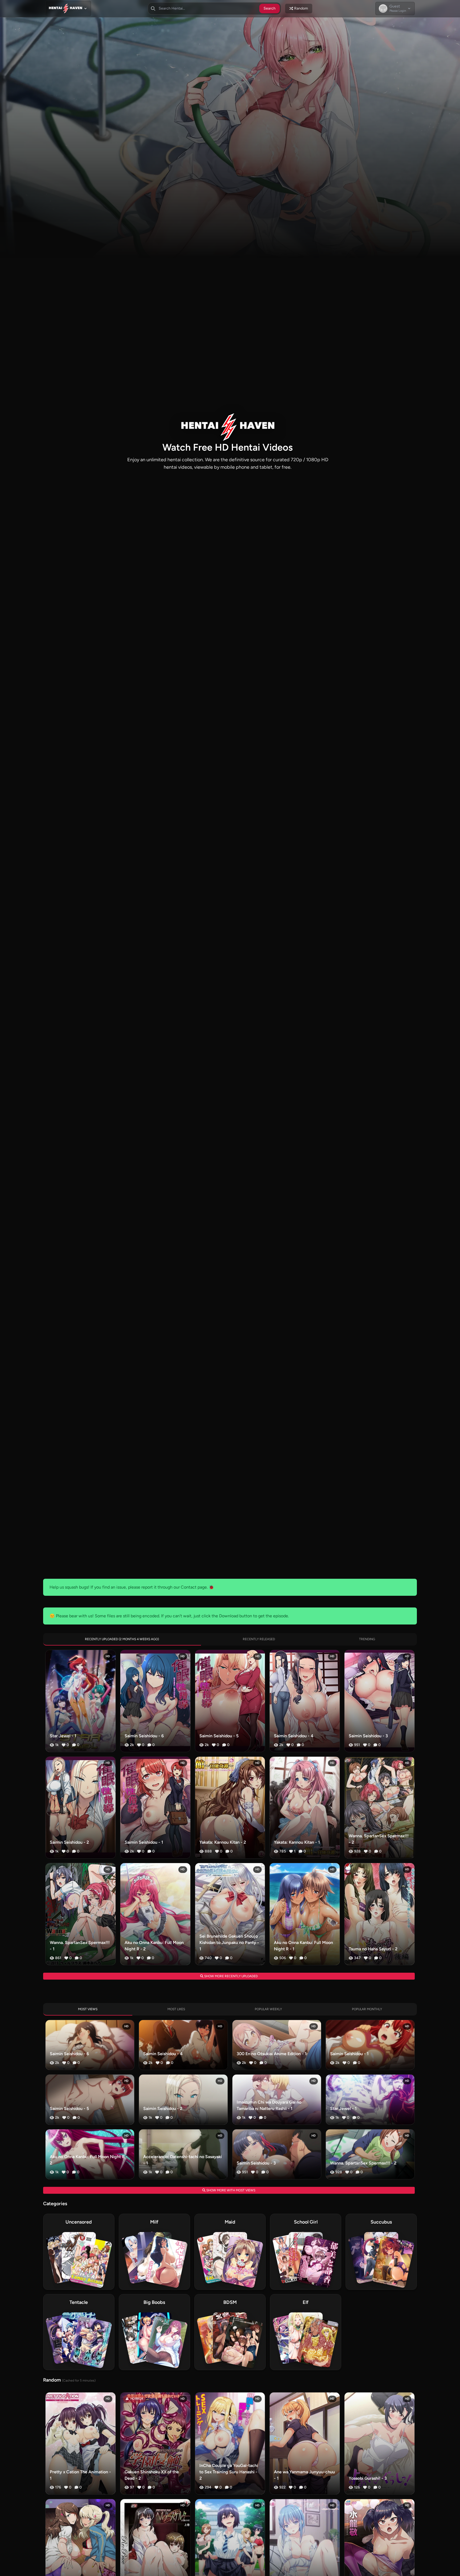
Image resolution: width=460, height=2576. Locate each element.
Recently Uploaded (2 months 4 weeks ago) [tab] (122, 1639)
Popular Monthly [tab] (367, 2009)
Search (270, 8)
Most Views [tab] (88, 2009)
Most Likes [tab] (176, 2009)
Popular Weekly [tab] (268, 2009)
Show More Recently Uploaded (231, 1976)
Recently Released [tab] (259, 1639)
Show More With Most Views (230, 2190)
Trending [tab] (367, 1639)
